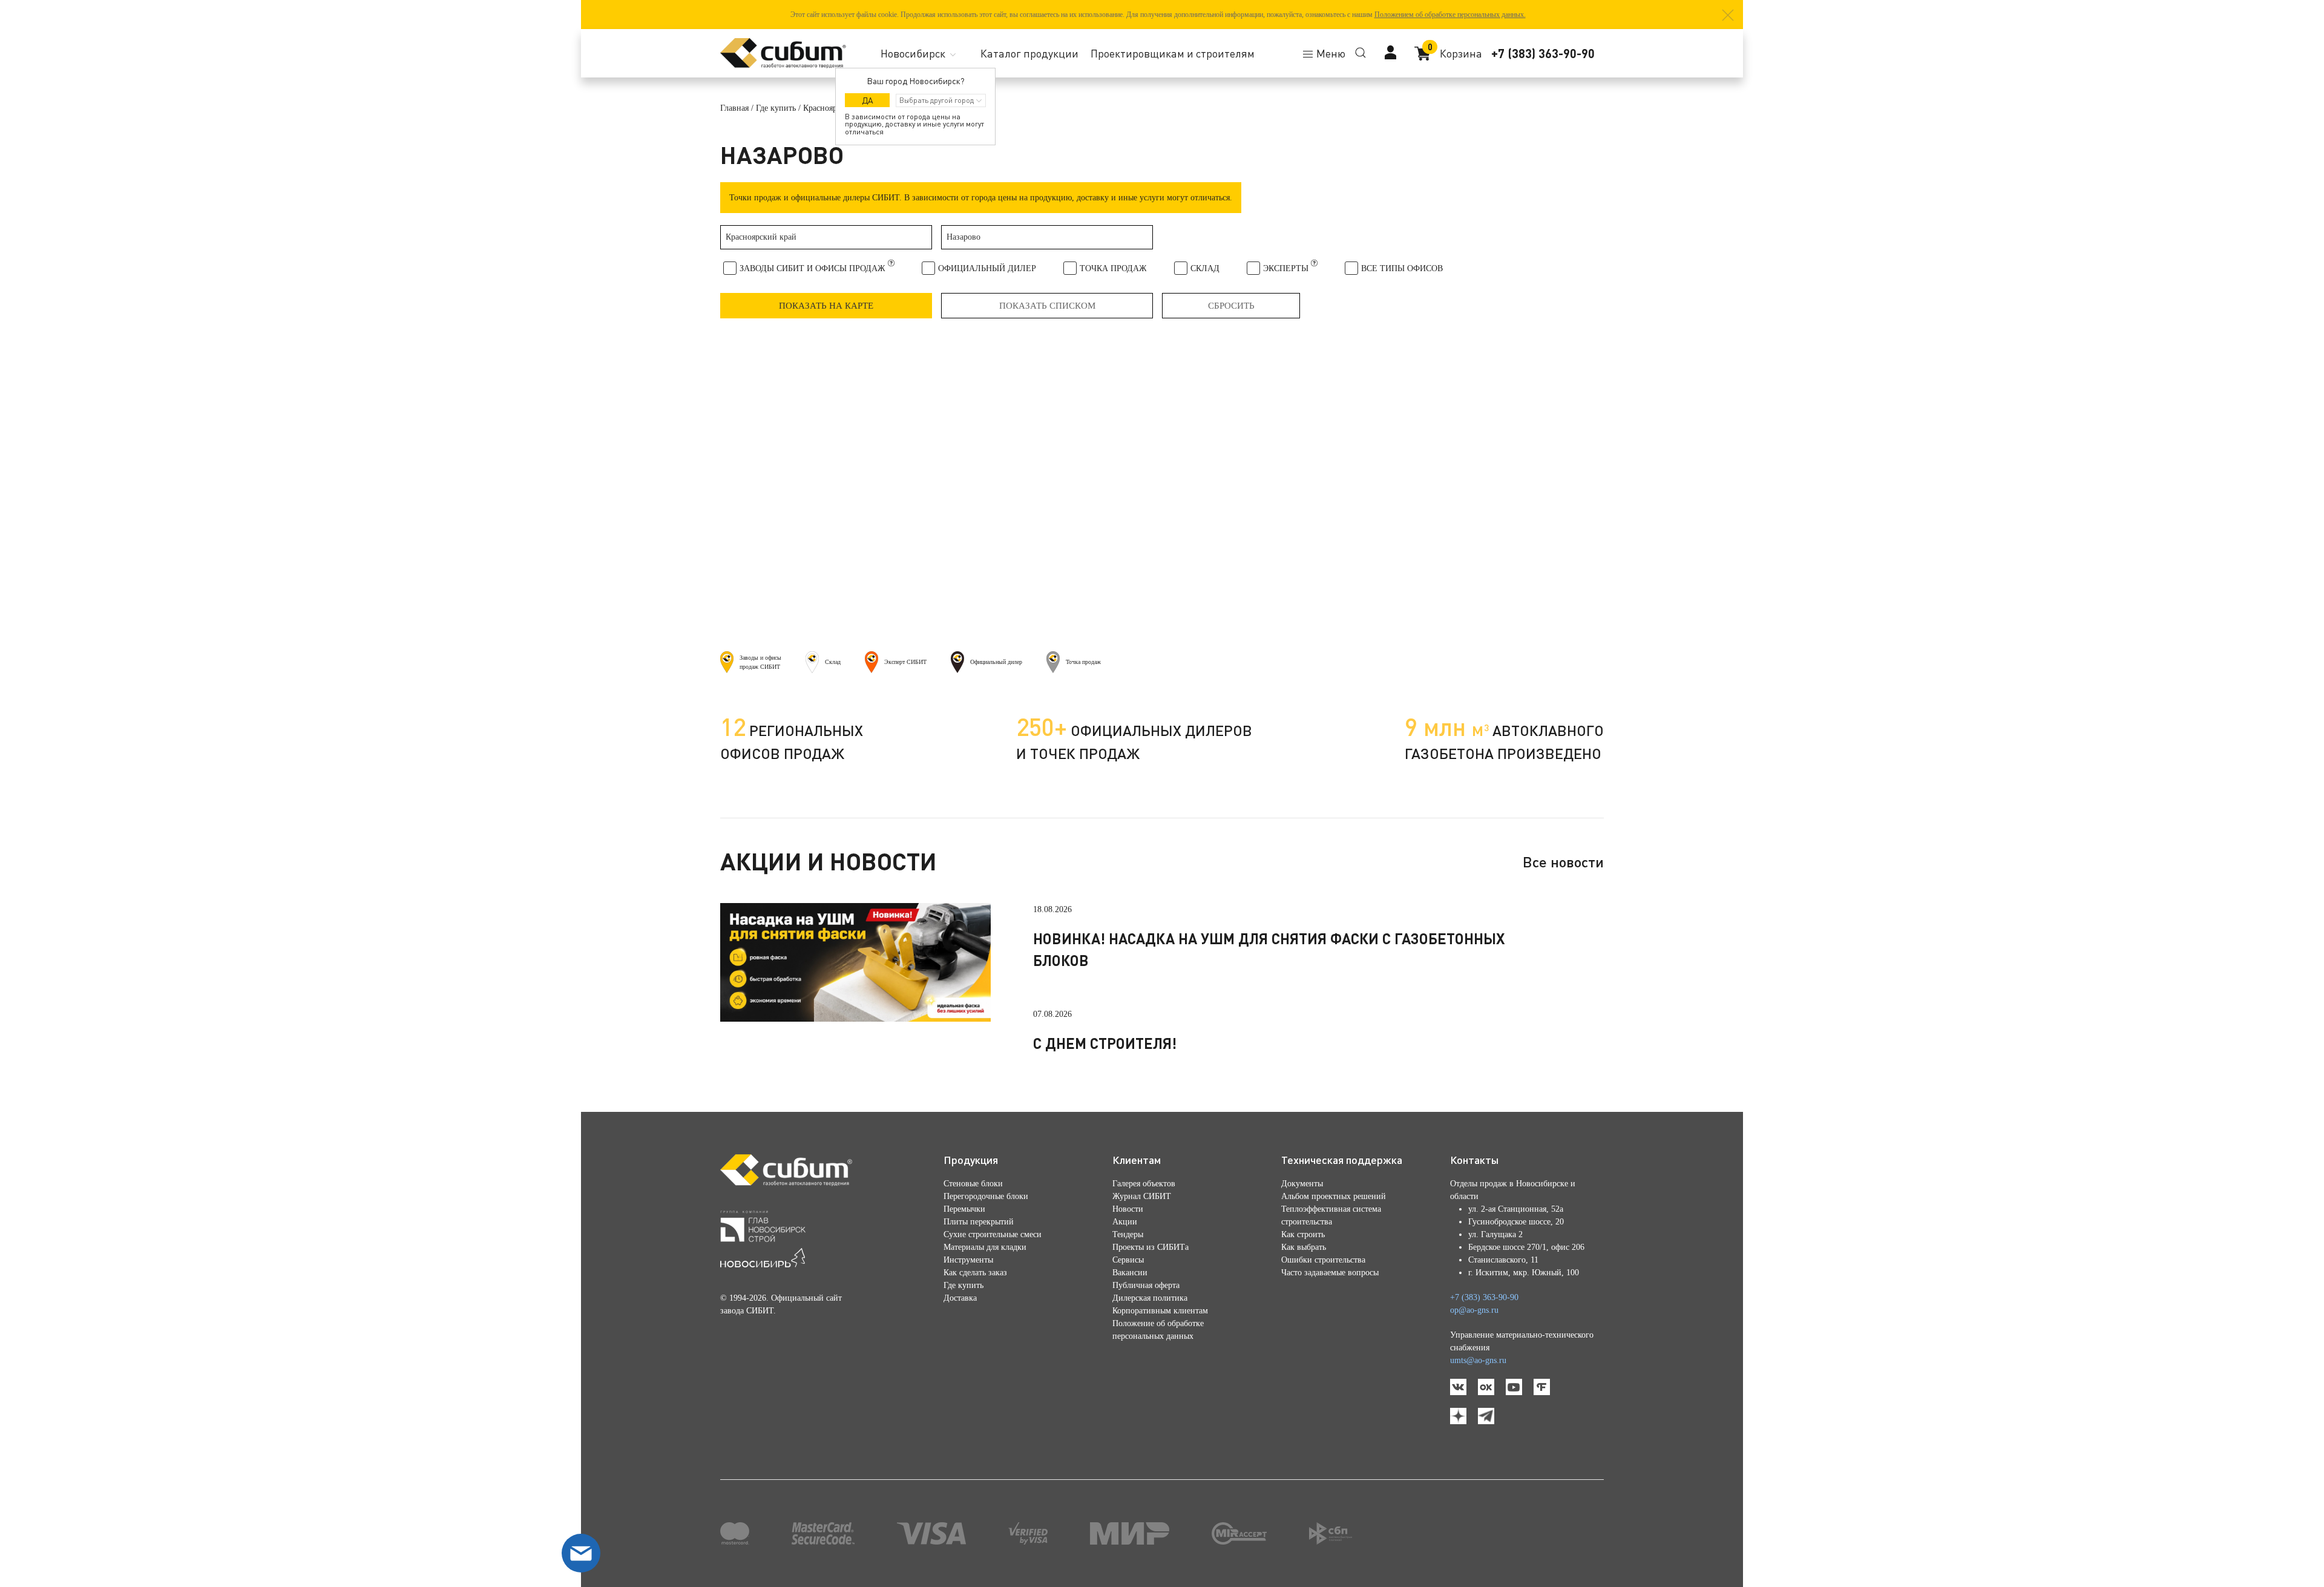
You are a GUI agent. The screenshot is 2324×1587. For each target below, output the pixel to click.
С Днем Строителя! (1105, 1043)
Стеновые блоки (973, 1184)
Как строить (1303, 1234)
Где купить (776, 108)
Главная (734, 108)
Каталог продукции (1029, 53)
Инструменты (968, 1260)
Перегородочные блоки (986, 1196)
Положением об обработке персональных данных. (1450, 15)
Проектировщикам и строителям (1173, 53)
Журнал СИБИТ (1142, 1196)
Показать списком (1047, 306)
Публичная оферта (1146, 1285)
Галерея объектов (1144, 1184)
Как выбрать (1304, 1247)
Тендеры (1128, 1234)
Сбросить (1231, 306)
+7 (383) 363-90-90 (1543, 53)
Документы (1302, 1184)
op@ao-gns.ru (1474, 1310)
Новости (1128, 1209)
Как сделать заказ (975, 1273)
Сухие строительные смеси (993, 1234)
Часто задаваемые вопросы (1330, 1273)
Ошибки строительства (1323, 1260)
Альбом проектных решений (1334, 1196)
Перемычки (964, 1209)
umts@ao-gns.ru (1478, 1360)
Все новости (1563, 862)
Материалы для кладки (985, 1247)
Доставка (960, 1298)
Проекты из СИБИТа (1151, 1247)
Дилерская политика (1150, 1298)
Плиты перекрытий (979, 1222)
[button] (1728, 15)
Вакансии (1130, 1273)
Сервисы (1128, 1260)
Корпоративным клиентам (1160, 1311)
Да (868, 100)
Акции (1125, 1222)
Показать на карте (826, 306)
